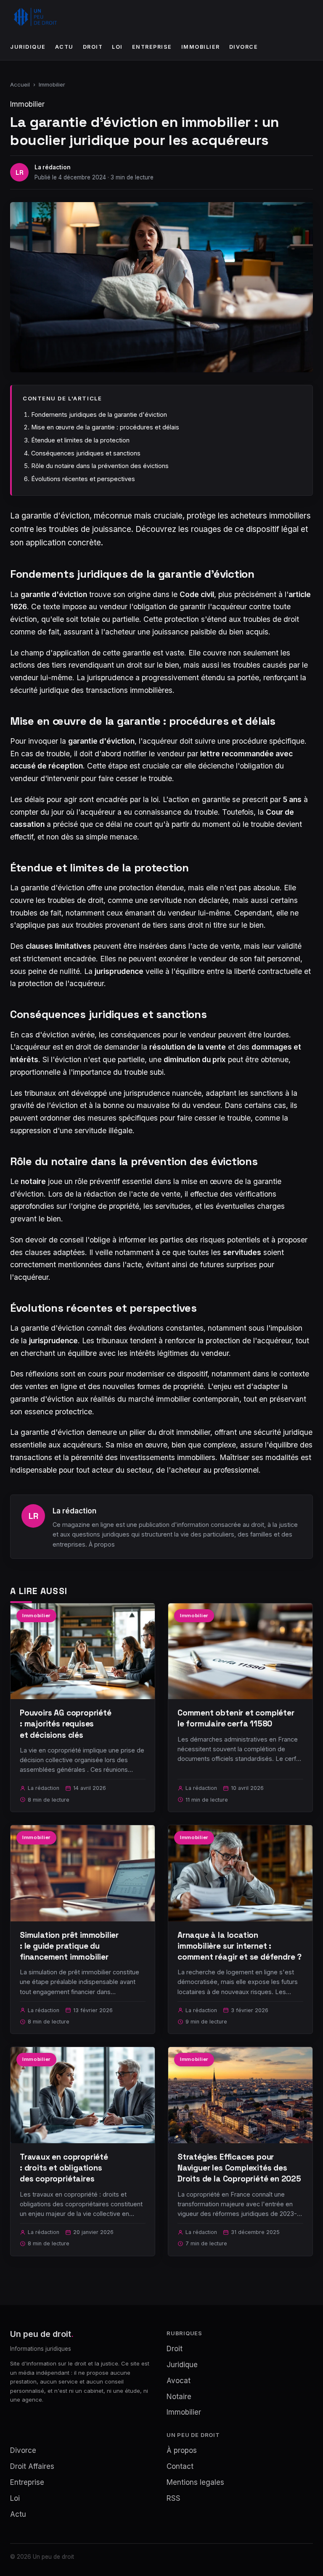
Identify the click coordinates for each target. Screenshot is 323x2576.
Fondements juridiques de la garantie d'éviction (99, 414)
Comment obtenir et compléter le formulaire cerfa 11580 (236, 1718)
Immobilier (201, 47)
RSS (173, 2498)
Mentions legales (195, 2482)
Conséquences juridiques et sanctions (86, 453)
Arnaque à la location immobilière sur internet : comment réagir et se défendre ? (240, 1946)
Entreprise (152, 47)
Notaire (179, 2397)
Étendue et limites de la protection (80, 440)
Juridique (28, 47)
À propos (102, 1544)
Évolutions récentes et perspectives (83, 479)
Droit (93, 47)
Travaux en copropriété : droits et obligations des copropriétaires (64, 2168)
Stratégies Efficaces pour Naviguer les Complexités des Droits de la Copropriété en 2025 (239, 2168)
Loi (117, 47)
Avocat (179, 2381)
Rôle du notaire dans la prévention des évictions (100, 466)
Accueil (20, 84)
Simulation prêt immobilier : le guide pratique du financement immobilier (69, 1946)
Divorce (244, 47)
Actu (64, 47)
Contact (180, 2466)
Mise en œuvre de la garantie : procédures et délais (105, 427)
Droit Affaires (32, 2466)
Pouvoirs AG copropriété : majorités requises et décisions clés (66, 1724)
